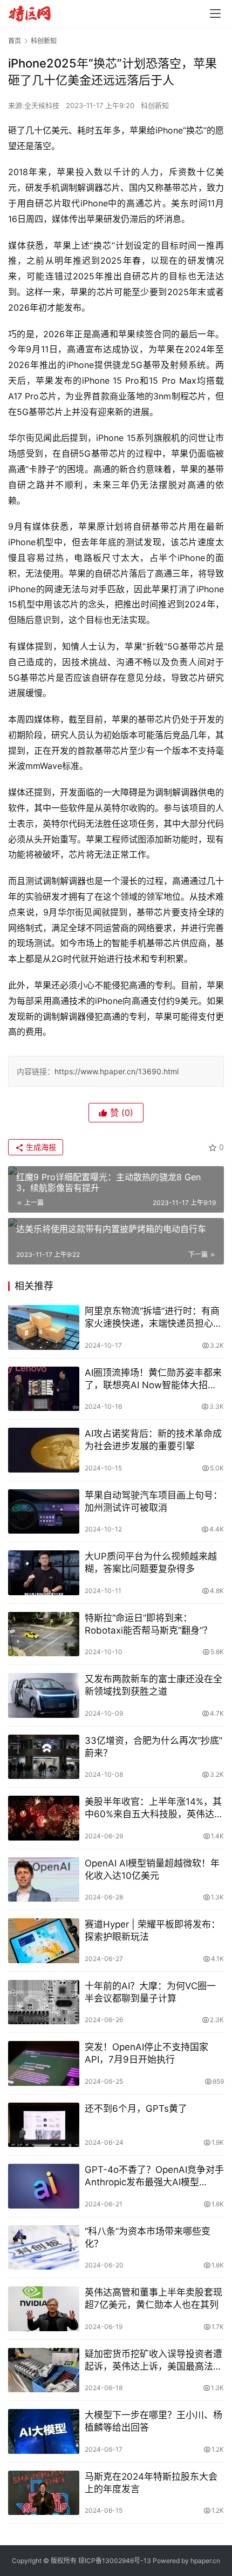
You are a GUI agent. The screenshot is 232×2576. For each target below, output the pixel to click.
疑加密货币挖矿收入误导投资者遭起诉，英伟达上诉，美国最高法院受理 (153, 2361)
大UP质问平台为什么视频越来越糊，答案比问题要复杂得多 (151, 1563)
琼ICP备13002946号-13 (115, 2561)
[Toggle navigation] (215, 14)
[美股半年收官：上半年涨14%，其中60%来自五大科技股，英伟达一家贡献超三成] (44, 1818)
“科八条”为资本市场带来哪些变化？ (148, 2237)
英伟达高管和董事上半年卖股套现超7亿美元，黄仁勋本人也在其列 (153, 2299)
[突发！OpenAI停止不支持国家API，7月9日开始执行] (44, 2063)
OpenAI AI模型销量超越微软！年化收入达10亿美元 (152, 1869)
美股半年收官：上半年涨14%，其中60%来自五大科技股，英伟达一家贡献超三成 (154, 1808)
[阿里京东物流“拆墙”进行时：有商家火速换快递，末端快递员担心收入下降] (44, 1327)
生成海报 (40, 1147)
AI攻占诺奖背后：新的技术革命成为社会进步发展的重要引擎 (153, 1440)
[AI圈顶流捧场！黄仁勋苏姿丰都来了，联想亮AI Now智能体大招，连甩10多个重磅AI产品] (44, 1389)
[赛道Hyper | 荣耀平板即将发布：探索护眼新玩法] (44, 1941)
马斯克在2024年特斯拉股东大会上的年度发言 (151, 2483)
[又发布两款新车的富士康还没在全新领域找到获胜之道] (44, 1695)
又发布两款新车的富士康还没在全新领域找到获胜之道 (153, 1685)
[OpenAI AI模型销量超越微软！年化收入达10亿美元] (44, 1880)
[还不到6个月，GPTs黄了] (44, 2125)
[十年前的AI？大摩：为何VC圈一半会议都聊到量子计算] (44, 2002)
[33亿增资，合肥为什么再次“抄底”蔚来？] (44, 1757)
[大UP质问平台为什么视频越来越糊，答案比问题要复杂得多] (44, 1573)
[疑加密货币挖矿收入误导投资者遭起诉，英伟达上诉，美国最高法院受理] (44, 2370)
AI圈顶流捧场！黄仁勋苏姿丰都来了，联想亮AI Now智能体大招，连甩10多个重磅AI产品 (153, 1379)
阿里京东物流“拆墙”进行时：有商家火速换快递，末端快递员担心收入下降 (153, 1318)
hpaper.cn (205, 2561)
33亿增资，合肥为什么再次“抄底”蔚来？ (153, 1747)
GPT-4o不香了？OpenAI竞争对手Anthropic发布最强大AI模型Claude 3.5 (154, 2176)
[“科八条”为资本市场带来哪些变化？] (44, 2248)
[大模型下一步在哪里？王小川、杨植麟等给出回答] (44, 2431)
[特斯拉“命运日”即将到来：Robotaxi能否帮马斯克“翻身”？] (44, 1634)
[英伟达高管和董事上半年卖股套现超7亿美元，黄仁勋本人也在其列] (44, 2309)
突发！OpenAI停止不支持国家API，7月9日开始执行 (146, 2053)
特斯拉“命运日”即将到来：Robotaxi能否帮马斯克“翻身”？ (148, 1624)
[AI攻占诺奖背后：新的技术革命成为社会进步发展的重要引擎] (44, 1450)
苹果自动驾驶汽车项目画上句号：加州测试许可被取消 (153, 1501)
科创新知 (155, 105)
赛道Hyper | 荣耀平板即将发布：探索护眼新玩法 (152, 1931)
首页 (15, 41)
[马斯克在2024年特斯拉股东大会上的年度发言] (44, 2493)
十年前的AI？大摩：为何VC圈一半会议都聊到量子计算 (150, 1992)
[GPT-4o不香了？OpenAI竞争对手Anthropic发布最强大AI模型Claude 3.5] (44, 2186)
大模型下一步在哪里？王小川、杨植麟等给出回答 (153, 2421)
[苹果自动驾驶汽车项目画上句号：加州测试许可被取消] (44, 1512)
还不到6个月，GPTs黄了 (136, 2109)
